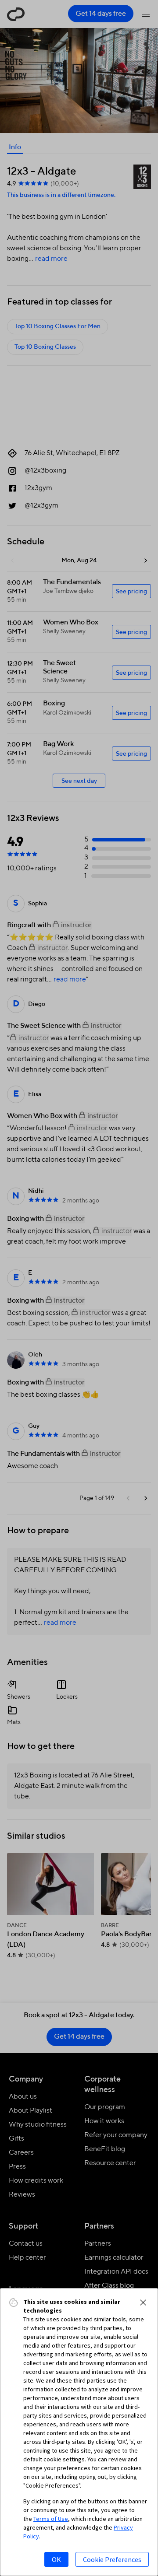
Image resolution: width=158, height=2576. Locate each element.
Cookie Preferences (112, 2559)
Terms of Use (51, 2519)
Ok (56, 2559)
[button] (143, 2303)
